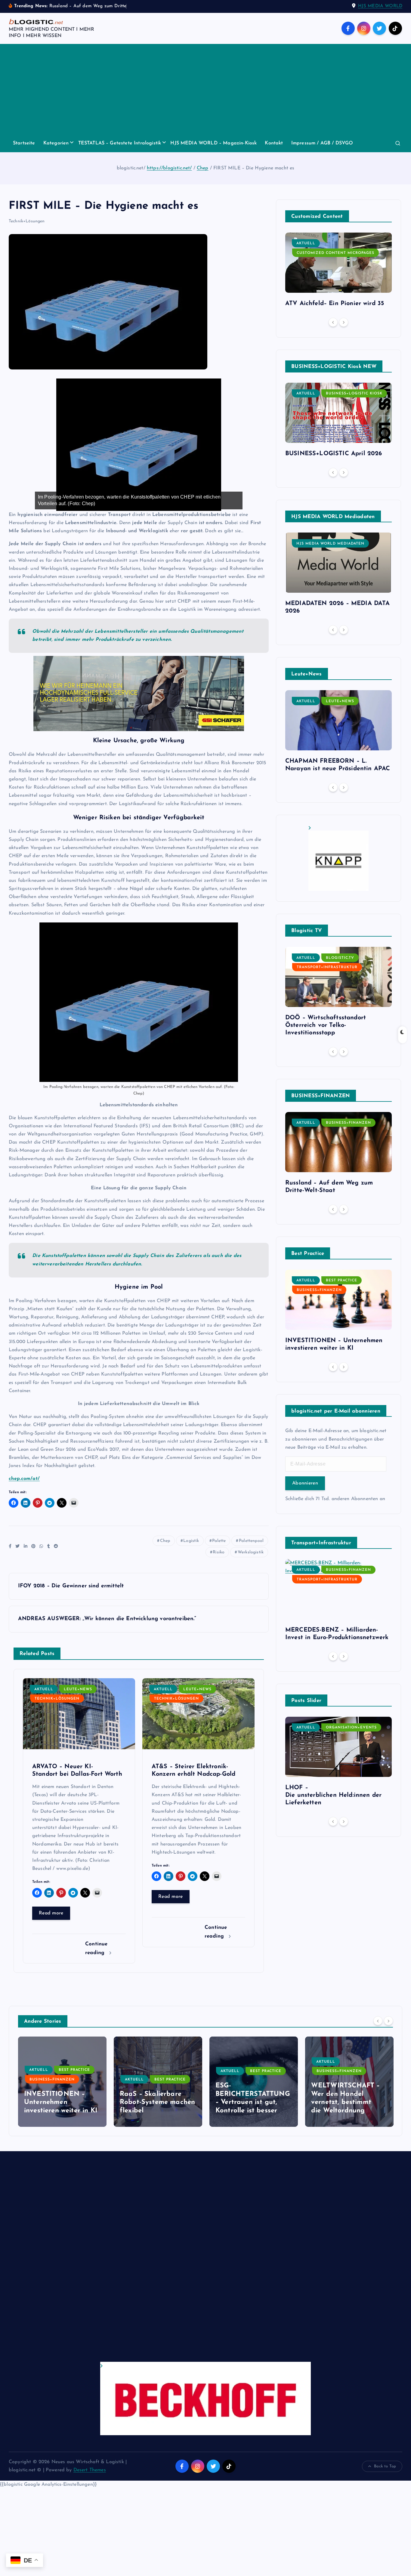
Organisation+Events (351, 1728)
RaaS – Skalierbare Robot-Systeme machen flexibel (62, 2102)
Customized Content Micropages (335, 253)
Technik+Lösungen (27, 221)
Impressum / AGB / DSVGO (322, 143)
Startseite (24, 143)
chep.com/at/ (24, 1479)
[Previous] (333, 322)
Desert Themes (90, 2470)
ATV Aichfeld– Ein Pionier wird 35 (335, 304)
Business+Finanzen (348, 1123)
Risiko (219, 1552)
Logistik (191, 1541)
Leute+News (78, 1689)
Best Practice (341, 1280)
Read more (51, 1913)
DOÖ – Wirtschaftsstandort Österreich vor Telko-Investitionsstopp (326, 1025)
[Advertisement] (205, 89)
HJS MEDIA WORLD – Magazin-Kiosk (213, 143)
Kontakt (274, 143)
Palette (219, 1541)
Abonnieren (305, 1483)
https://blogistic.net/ (169, 168)
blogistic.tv (340, 958)
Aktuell (44, 1689)
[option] (338, 272)
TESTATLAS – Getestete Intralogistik (120, 143)
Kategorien (56, 143)
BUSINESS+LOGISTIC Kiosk (354, 394)
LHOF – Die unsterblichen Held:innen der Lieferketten (333, 1795)
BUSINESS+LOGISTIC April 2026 (334, 454)
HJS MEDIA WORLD (380, 6)
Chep (203, 168)
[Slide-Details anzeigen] (338, 858)
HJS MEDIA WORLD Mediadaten (330, 544)
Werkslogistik (251, 1552)
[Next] (344, 322)
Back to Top (385, 2466)
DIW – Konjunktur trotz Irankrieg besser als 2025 (349, 2102)
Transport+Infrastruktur (327, 967)
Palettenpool (251, 1541)
